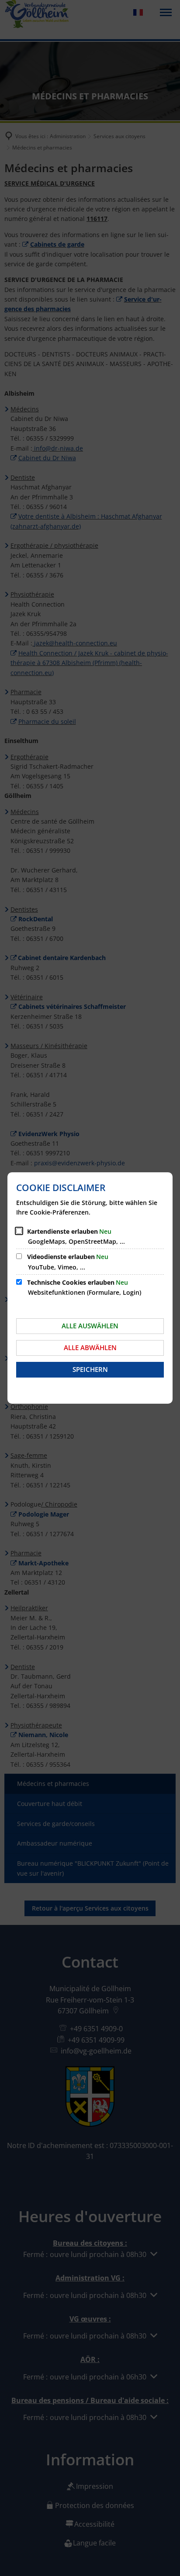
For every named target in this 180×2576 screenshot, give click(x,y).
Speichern (90, 1369)
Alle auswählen (90, 1326)
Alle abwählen (90, 1347)
